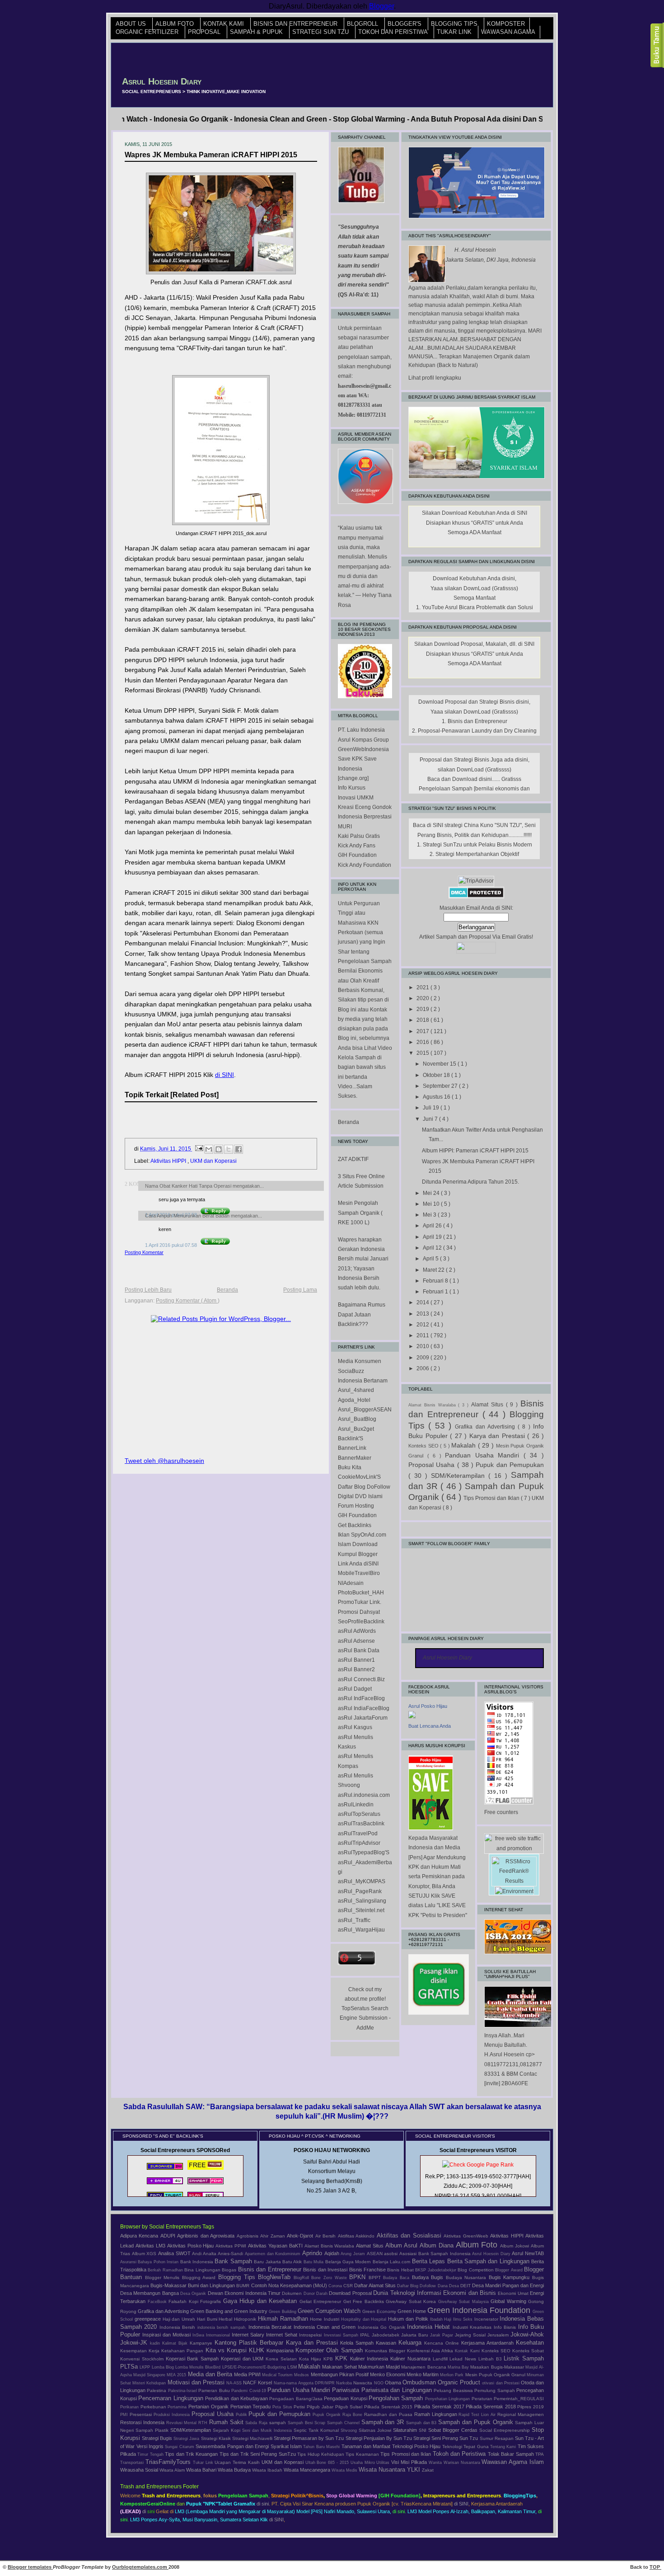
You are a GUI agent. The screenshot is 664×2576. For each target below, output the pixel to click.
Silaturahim (406, 2430)
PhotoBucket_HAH (361, 1593)
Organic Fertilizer (148, 32)
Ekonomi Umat (514, 2293)
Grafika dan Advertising (486, 1427)
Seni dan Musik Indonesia (268, 2430)
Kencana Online (443, 2343)
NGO (379, 2383)
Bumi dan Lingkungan (212, 2285)
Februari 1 (436, 1292)
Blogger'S (405, 24)
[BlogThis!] (219, 1149)
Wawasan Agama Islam (513, 2462)
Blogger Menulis (164, 2278)
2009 (423, 1358)
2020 (423, 998)
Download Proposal (351, 2293)
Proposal (205, 32)
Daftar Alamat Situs (376, 2285)
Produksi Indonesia (173, 2415)
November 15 (440, 1064)
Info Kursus (352, 788)
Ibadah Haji (442, 2319)
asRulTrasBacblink (361, 1824)
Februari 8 (436, 1281)
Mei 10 (432, 1204)
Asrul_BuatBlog (357, 1419)
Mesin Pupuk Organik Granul (496, 2375)
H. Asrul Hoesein (475, 250)
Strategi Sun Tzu (321, 32)
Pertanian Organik (209, 2407)
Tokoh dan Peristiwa (394, 32)
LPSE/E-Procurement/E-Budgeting (255, 2367)
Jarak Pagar (442, 2335)
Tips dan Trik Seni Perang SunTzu (258, 2454)
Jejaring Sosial (471, 2335)
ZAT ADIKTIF (353, 1159)
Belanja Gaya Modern (349, 2262)
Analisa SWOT (175, 2253)
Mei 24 (432, 1193)
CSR (349, 2286)
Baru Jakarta (268, 2262)
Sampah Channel (344, 2423)
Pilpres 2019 (531, 2407)
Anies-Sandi (231, 2254)
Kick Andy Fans (357, 846)
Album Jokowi (515, 2246)
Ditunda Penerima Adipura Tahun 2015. (470, 1182)
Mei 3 (430, 1215)
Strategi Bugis (158, 2438)
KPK (343, 2358)
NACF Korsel (258, 2383)
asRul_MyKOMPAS (362, 1881)
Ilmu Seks (464, 2319)
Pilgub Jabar (321, 2407)
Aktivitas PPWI (232, 2246)
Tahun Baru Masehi (322, 2447)
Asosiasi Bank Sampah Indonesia (436, 2254)
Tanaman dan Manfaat (367, 2446)
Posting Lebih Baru (148, 1290)
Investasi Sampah (342, 2335)
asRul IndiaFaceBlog (364, 1708)
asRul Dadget (355, 1689)
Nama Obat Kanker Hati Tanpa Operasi (189, 1186)
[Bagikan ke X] (229, 1149)
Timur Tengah (151, 2454)
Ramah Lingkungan (437, 2414)
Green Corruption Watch (330, 2311)
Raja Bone (353, 2415)
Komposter (506, 24)
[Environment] (514, 1891)
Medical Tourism (278, 2375)
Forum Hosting (356, 1506)
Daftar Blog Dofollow (417, 2286)
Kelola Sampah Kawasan (369, 2343)
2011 (423, 1335)
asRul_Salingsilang (362, 1901)
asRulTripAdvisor (359, 1843)
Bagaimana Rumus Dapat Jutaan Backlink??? (362, 1314)
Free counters (501, 1812)
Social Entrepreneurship (505, 2430)
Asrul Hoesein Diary (162, 81)
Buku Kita (350, 1467)
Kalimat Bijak (176, 2343)
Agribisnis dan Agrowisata (207, 2236)
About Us (132, 24)
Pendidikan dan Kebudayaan (237, 2398)
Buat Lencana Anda (430, 1726)
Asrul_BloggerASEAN (365, 1410)
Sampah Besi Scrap (307, 2423)
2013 (423, 1314)
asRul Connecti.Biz (361, 1679)
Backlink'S (351, 1438)
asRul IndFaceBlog (361, 1698)
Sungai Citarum (180, 2447)
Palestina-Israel (183, 2391)
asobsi (392, 2254)
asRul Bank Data (359, 1650)
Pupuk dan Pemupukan (510, 1465)
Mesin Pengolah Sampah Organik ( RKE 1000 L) (360, 1213)
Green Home (412, 2311)
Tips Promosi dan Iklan (492, 1498)
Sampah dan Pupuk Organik (477, 2422)
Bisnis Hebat (401, 2270)
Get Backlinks (355, 1525)
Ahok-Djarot (301, 2236)
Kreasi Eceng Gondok (365, 807)
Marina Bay (459, 2367)
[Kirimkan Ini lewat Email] (209, 1149)
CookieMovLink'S (359, 1477)
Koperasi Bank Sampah (193, 2359)
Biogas (230, 2270)
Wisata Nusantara (383, 2470)
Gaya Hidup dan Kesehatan (261, 2301)
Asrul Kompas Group (363, 740)
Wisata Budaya (235, 2470)
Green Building (283, 2312)
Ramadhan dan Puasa (389, 2414)
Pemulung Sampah (495, 2390)
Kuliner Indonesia (370, 2359)
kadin (156, 2343)
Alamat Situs (489, 1405)
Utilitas (384, 2463)
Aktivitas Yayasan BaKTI (276, 2246)
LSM (293, 2367)
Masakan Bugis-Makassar (498, 2367)
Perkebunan (154, 2407)
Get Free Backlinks (365, 2301)
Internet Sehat (283, 2335)
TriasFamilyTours (169, 2462)
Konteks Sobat (528, 2351)
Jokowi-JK (135, 2343)
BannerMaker (355, 1458)
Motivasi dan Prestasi (197, 2382)
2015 (423, 1053)
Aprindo (313, 2253)
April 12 (433, 1248)
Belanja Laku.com (392, 2262)
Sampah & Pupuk (257, 32)
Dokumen (292, 2293)
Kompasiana (281, 2350)
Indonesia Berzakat (271, 2327)
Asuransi (129, 2262)
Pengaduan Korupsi (346, 2398)
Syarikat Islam (287, 2446)
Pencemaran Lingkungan (172, 2398)
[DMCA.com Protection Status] (476, 897)
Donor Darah (316, 2294)
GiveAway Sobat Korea (412, 2301)
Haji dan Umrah (180, 2319)
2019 (423, 1009)
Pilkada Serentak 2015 (389, 2407)
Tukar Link (455, 32)
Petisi (300, 2407)
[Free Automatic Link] (165, 2170)
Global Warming (509, 2301)
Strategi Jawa (187, 2439)
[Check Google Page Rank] (478, 2165)
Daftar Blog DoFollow (364, 1487)
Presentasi (142, 2414)
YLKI (414, 2470)
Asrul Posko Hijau (428, 1706)
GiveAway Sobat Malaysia (465, 2302)
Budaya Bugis (429, 2277)
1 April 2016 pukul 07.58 (172, 1245)
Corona (336, 2286)
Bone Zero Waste (330, 2278)
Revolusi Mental (182, 2423)
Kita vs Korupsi (227, 2350)
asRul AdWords (357, 1631)
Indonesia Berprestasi (365, 817)
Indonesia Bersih (178, 2327)
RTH (204, 2423)
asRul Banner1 (356, 1660)
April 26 (433, 1226)
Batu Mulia (314, 2262)
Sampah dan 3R (384, 2422)
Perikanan (130, 2407)
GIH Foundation (357, 855)
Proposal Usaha (433, 1465)
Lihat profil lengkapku (435, 378)
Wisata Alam (173, 2470)
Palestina (157, 2390)
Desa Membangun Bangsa (150, 2293)
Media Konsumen (360, 1361)
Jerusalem (499, 2335)
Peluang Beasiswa (454, 2390)
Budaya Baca (397, 2278)
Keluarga (411, 2343)
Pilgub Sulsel (350, 2407)
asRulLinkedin (356, 1805)
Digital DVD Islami (360, 1496)
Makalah (465, 1445)
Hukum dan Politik (409, 2319)
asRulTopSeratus (359, 1814)
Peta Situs (283, 2407)
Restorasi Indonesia (143, 2422)
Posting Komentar (144, 1252)
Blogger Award (510, 2270)
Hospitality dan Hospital (365, 2319)
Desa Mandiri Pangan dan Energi (508, 2285)
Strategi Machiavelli (253, 2438)
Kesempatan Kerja (141, 2351)
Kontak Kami (224, 24)
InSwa (199, 2335)
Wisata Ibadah (268, 2470)
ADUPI (169, 2236)
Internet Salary (249, 2335)
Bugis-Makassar (169, 2285)
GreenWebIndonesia (363, 749)
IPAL (366, 2335)
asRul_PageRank (360, 1891)
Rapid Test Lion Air (478, 2415)
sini (151, 2511)
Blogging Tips (455, 24)
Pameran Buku (215, 2390)
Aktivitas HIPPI (169, 1161)
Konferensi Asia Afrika (431, 2351)
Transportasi (133, 2463)
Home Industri (325, 2319)
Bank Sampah (234, 2261)
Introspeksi (311, 2335)
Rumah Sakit (227, 2422)
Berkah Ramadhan (166, 2270)
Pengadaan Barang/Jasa (297, 2399)
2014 (423, 1302)
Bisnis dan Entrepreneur (296, 24)
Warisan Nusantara (463, 2463)
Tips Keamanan (363, 2454)
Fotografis (212, 2301)
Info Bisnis (506, 2327)
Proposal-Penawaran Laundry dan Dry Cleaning (477, 731)
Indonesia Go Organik (382, 2327)
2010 (423, 1346)
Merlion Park (452, 2375)
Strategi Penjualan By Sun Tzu (380, 2438)
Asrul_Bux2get (356, 1429)
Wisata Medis (345, 2470)
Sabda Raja (257, 2423)
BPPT (376, 2278)
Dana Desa (449, 2286)
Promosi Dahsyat (359, 1612)
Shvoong (350, 2430)
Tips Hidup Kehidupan (321, 2454)
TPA (540, 2454)
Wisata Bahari (202, 2470)
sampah (278, 2423)
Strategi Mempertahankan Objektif (477, 854)
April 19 (433, 1237)
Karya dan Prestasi (498, 1436)
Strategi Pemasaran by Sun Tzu (310, 2438)
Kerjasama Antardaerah (489, 2343)
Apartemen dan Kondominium (274, 2254)
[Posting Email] (199, 1149)
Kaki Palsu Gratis (359, 836)
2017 (423, 1031)
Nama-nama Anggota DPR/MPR (305, 2383)
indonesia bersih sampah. (223, 2327)
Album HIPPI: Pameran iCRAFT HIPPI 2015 (475, 1151)
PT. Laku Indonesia (361, 730)
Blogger (381, 6)
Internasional (219, 2335)
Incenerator (487, 2319)
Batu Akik (293, 2262)
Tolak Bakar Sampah (512, 2454)
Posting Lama (300, 1290)
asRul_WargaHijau (361, 1930)
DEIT (466, 2286)
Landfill (441, 2359)
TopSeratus (355, 2008)
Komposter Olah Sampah (330, 2350)
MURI (345, 827)
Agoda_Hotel (354, 1400)
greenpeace (149, 2319)
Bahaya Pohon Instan (159, 2262)
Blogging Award (200, 2278)
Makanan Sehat (340, 2367)
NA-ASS (235, 2383)
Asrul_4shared (356, 1390)
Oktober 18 (437, 1075)
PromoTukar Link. (360, 1602)
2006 (423, 1368)
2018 (423, 1020)
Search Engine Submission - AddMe (365, 2018)
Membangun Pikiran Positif (340, 2374)
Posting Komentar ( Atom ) (188, 1301)
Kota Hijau (311, 2359)
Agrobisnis (248, 2236)
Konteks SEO (424, 1446)
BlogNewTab (276, 2277)
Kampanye (202, 2343)
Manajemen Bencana (424, 2367)
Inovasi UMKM (356, 798)
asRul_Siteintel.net (361, 1910)
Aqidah (333, 2253)
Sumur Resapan (497, 2438)
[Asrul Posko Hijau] (412, 1716)
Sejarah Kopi (227, 2430)
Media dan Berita (211, 2374)
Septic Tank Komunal (317, 2430)
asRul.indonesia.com (364, 1795)
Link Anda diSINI (358, 1564)
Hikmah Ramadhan (284, 2319)
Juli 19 (432, 1108)
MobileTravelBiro (359, 1573)
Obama (394, 2383)
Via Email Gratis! (513, 937)
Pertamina (178, 2407)
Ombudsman (420, 2382)
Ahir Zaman (274, 2236)
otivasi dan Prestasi (501, 2383)
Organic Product (460, 2382)
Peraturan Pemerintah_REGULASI (508, 2399)
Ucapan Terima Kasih (238, 2462)
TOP (655, 2567)
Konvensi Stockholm (143, 2359)
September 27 (441, 1086)
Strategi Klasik (217, 2438)
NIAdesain (351, 1583)
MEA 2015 (177, 2375)
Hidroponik (246, 2319)
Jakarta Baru (416, 2335)
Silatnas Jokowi (376, 2430)
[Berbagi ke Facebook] (238, 1149)
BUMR (243, 2286)
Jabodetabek (386, 2335)
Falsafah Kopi (184, 2301)
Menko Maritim (423, 2374)
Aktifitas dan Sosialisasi (410, 2235)
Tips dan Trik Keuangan (192, 2454)
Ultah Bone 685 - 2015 (328, 2463)
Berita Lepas (430, 2261)
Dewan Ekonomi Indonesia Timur (245, 2293)
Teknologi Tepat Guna (466, 2447)
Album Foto (175, 24)
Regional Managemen (521, 2414)
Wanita (436, 2463)
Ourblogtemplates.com (140, 2567)
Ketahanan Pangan (183, 2351)
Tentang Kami (504, 2447)
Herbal (226, 2319)
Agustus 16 (437, 1097)
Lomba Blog (164, 2367)
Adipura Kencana (140, 2236)
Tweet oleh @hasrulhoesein (164, 1461)
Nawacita (363, 2383)
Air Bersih (327, 2236)
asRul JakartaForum (363, 1718)
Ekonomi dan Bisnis (470, 2293)
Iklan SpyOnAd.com (362, 1535)
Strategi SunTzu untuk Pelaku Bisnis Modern (477, 845)
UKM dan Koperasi (213, 1161)
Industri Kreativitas (473, 2327)
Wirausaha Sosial (140, 2470)
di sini (263, 2504)
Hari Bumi (208, 2319)
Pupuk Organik (327, 2415)
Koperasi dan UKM (243, 2359)
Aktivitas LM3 (151, 2246)
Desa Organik (194, 2294)
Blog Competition (476, 2270)
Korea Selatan (282, 2359)
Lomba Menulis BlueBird (199, 2367)
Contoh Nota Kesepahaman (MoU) (290, 2285)
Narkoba (345, 2383)
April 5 (431, 1259)
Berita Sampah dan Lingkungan (489, 2261)
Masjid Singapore (150, 2375)
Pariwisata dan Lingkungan (397, 2390)
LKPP (145, 2367)
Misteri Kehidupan (150, 2383)
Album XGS (145, 2254)
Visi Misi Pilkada (410, 2462)
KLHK (258, 2350)
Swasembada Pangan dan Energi (233, 2446)
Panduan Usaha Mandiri (484, 1455)
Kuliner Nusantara (411, 2359)
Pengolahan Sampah (397, 2398)
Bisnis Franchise (368, 2270)
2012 (423, 1325)
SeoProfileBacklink (361, 1622)
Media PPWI (248, 2374)
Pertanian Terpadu (251, 2407)
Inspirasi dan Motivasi (167, 2335)
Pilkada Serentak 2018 (491, 2407)
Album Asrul (402, 2245)
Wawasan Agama (508, 32)
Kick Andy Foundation (365, 865)
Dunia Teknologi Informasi (408, 2293)
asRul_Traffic (354, 1920)
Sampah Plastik (153, 2430)
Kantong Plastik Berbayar (250, 2343)
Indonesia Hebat (430, 2327)
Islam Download (358, 1544)
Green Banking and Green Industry (229, 2311)
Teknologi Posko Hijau (417, 2446)
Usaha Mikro (364, 2463)
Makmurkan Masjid (380, 2367)
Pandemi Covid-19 (249, 2391)
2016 (423, 1042)
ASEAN (376, 2254)
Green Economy (380, 2311)
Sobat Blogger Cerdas (454, 2430)
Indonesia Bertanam (363, 1381)
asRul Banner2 (356, 1669)
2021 (423, 987)
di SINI (224, 1075)
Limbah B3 (491, 2359)
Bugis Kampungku (510, 2277)
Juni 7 (431, 1119)
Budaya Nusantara (467, 2278)
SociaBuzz (351, 1371)
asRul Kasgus (355, 1727)
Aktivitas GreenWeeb (467, 2236)
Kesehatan (530, 2343)
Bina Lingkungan (203, 2270)
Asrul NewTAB (528, 2253)
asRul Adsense (356, 1641)
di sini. (399, 2511)
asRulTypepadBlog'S (364, 1852)
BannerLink (352, 1448)
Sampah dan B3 (422, 2423)
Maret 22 (434, 1270)
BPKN (359, 2277)
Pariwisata (346, 2390)
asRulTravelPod (358, 1833)
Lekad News (464, 2359)
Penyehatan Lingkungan (448, 2399)
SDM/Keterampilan (460, 1476)
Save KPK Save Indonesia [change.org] (357, 769)
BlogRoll (363, 24)
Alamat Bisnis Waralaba (433, 1405)
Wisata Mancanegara (308, 2470)
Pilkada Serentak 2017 (440, 2407)
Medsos (302, 2375)
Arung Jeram (353, 2254)
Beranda (227, 1290)
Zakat (428, 2470)
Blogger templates (30, 2567)
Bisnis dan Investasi (326, 2270)
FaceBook (158, 2302)
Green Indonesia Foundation (480, 2310)
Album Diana (438, 2245)
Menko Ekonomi (388, 2374)
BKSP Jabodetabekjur (436, 2270)
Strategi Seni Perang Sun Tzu (447, 2438)
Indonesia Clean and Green (326, 2327)
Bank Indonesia (198, 2262)
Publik (242, 2415)
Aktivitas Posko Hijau (192, 2246)
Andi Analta (205, 2254)
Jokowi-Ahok (527, 2334)
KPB (329, 2359)
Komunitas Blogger (386, 2351)
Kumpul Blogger (358, 1554)
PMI (125, 2415)
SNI (423, 2430)
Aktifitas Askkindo (357, 2236)
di (145, 2511)
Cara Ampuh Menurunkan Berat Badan (188, 1216)
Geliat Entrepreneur (321, 2301)
